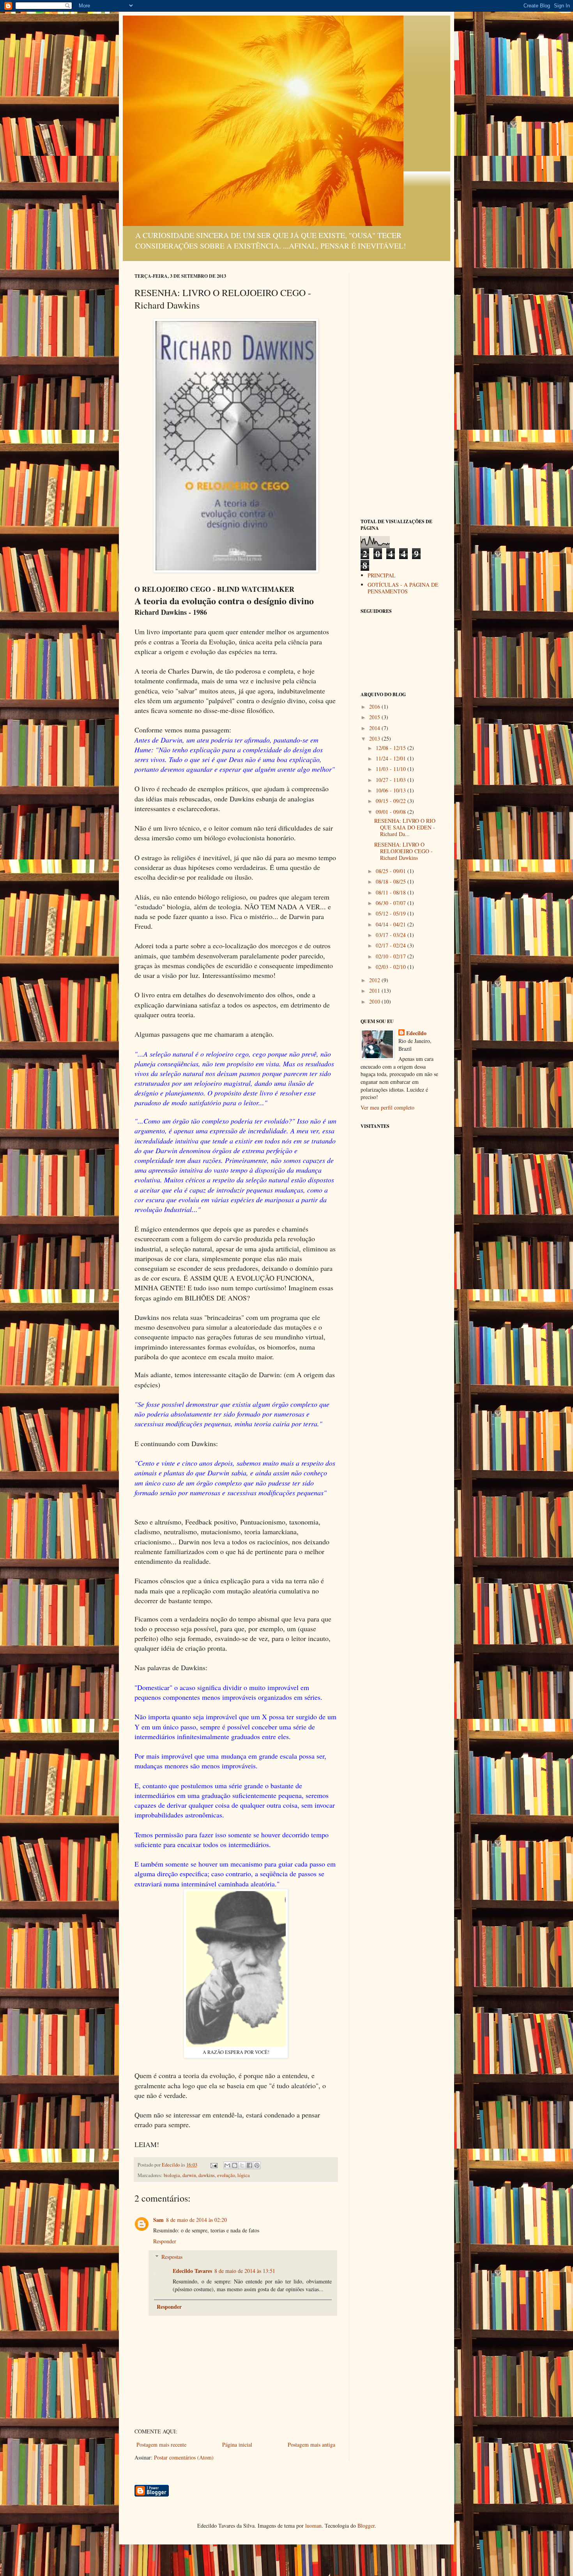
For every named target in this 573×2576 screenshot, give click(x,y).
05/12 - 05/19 (392, 913)
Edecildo (416, 1033)
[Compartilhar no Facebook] (249, 2165)
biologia (172, 2175)
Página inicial (237, 2445)
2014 (375, 728)
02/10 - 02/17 (392, 956)
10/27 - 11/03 (392, 780)
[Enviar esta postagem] (213, 2165)
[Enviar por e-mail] (227, 2165)
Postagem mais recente (161, 2445)
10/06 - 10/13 (392, 790)
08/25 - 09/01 (392, 871)
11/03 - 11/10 (392, 769)
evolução (226, 2175)
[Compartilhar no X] (242, 2165)
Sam (158, 2220)
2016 (375, 707)
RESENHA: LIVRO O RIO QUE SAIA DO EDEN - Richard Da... (405, 827)
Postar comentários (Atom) (184, 2457)
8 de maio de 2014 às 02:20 (196, 2220)
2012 (375, 980)
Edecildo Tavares (192, 2271)
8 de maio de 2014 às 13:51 (245, 2271)
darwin (189, 2175)
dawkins (207, 2175)
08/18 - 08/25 (392, 881)
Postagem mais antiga (311, 2445)
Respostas (172, 2257)
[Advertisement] (400, 390)
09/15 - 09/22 (392, 801)
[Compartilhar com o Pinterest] (257, 2165)
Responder (165, 2241)
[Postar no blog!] (235, 2165)
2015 (375, 717)
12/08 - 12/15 (392, 748)
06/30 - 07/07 (392, 903)
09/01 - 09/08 (392, 812)
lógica (244, 2175)
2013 (375, 738)
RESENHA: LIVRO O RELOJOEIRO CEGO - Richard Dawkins (403, 851)
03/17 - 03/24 (392, 935)
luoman (313, 2526)
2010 (375, 1001)
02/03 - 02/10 (392, 967)
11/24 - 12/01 (392, 758)
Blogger (366, 2526)
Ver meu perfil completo (387, 1107)
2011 (375, 991)
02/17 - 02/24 (392, 945)
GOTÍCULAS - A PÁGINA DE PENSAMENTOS (403, 588)
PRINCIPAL (382, 575)
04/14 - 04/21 (392, 924)
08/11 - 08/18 (392, 892)
